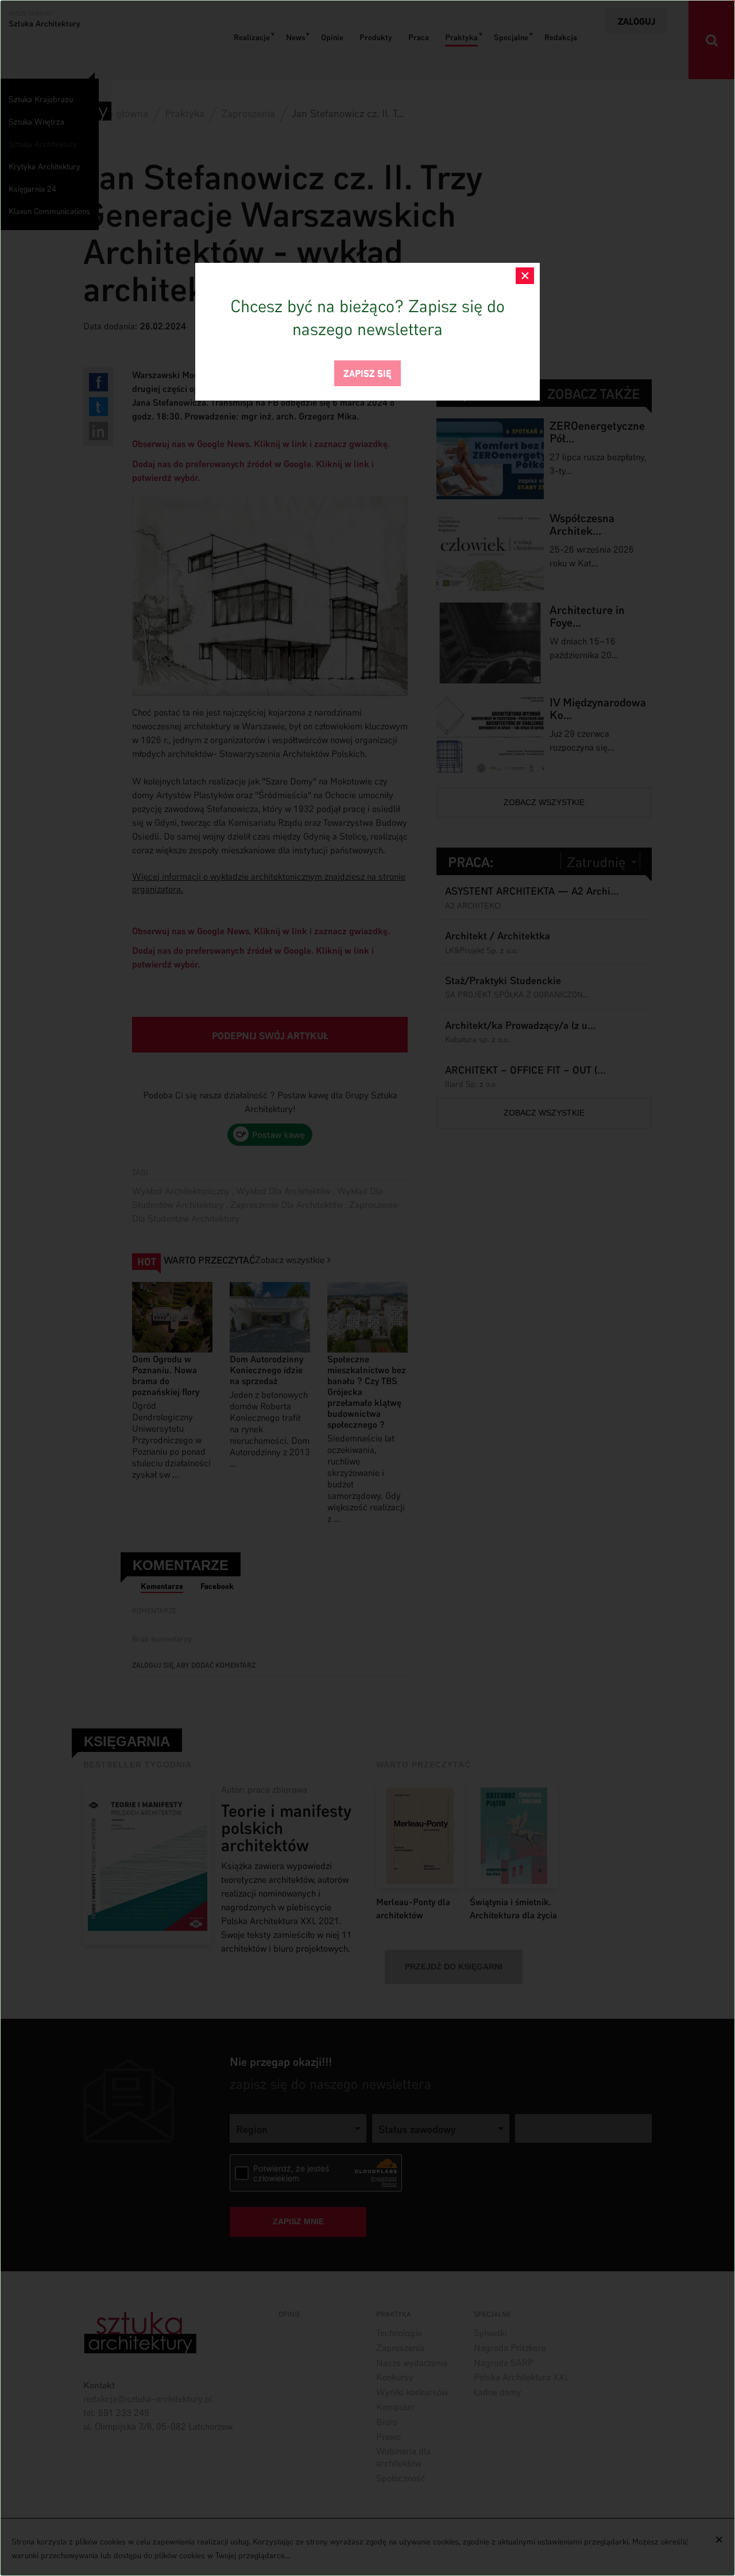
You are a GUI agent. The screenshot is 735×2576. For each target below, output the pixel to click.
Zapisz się (367, 372)
